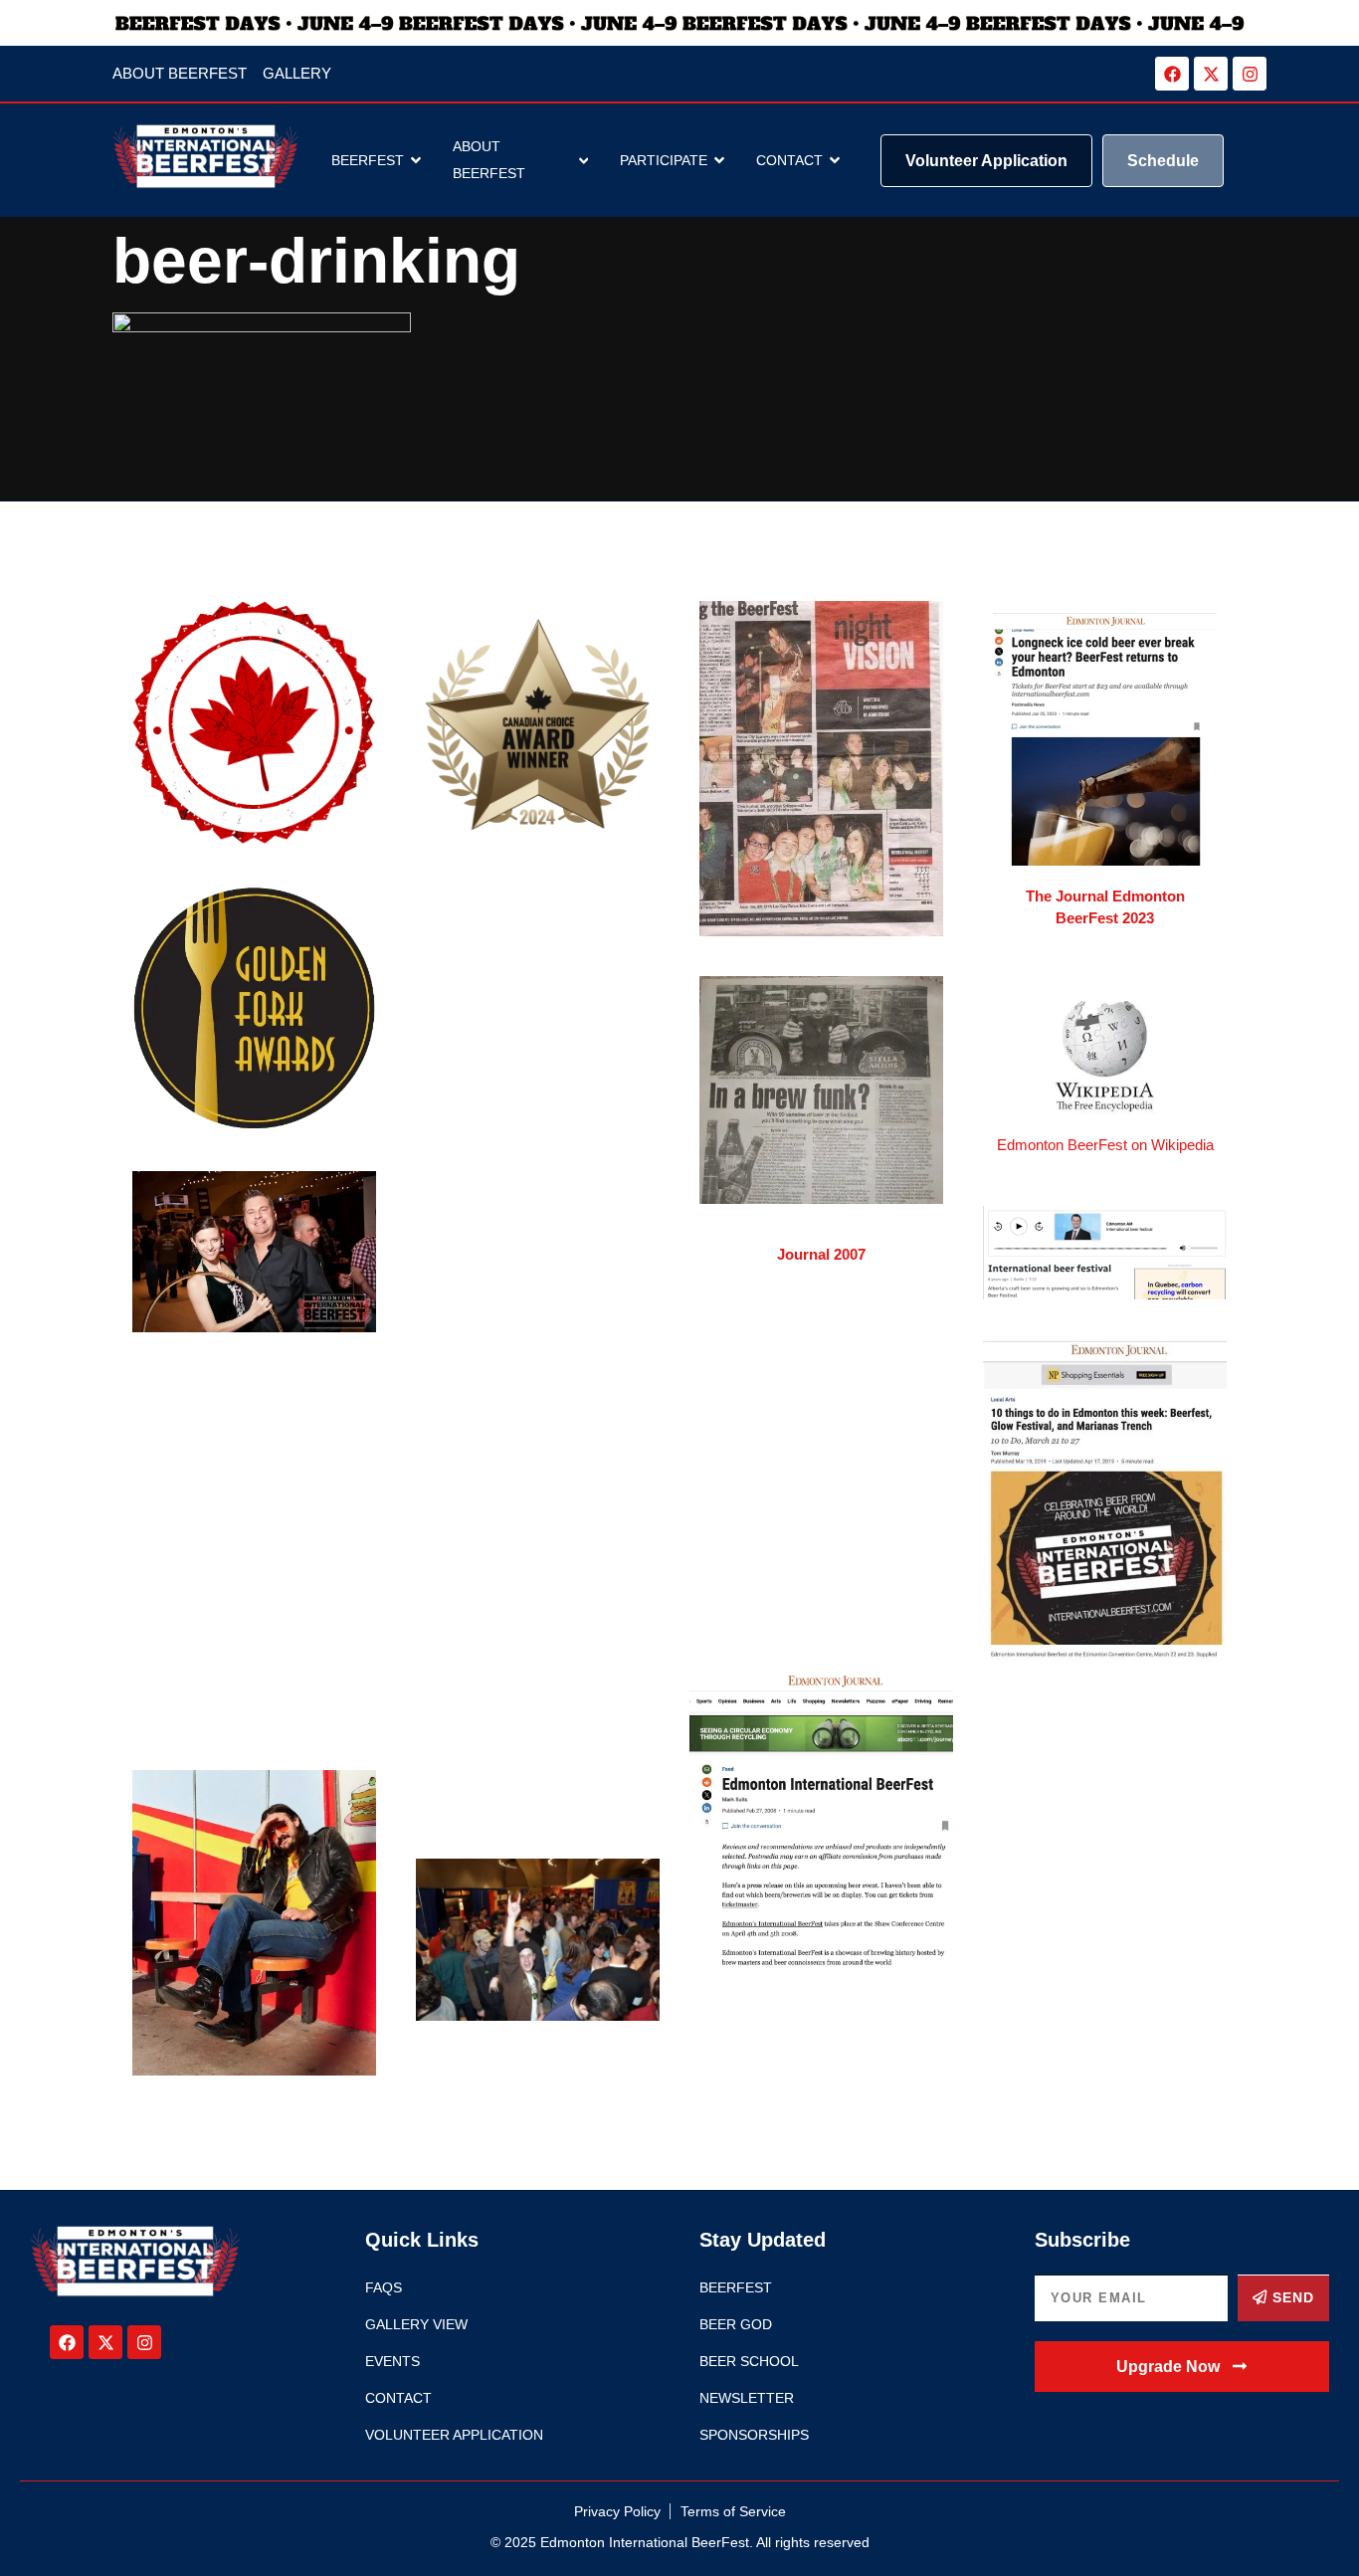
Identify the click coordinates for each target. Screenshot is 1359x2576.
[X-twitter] (1211, 74)
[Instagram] (1250, 74)
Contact (789, 160)
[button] (1182, 2367)
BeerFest (368, 160)
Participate (664, 160)
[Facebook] (1172, 74)
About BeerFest (489, 160)
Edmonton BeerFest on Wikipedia (1105, 1145)
